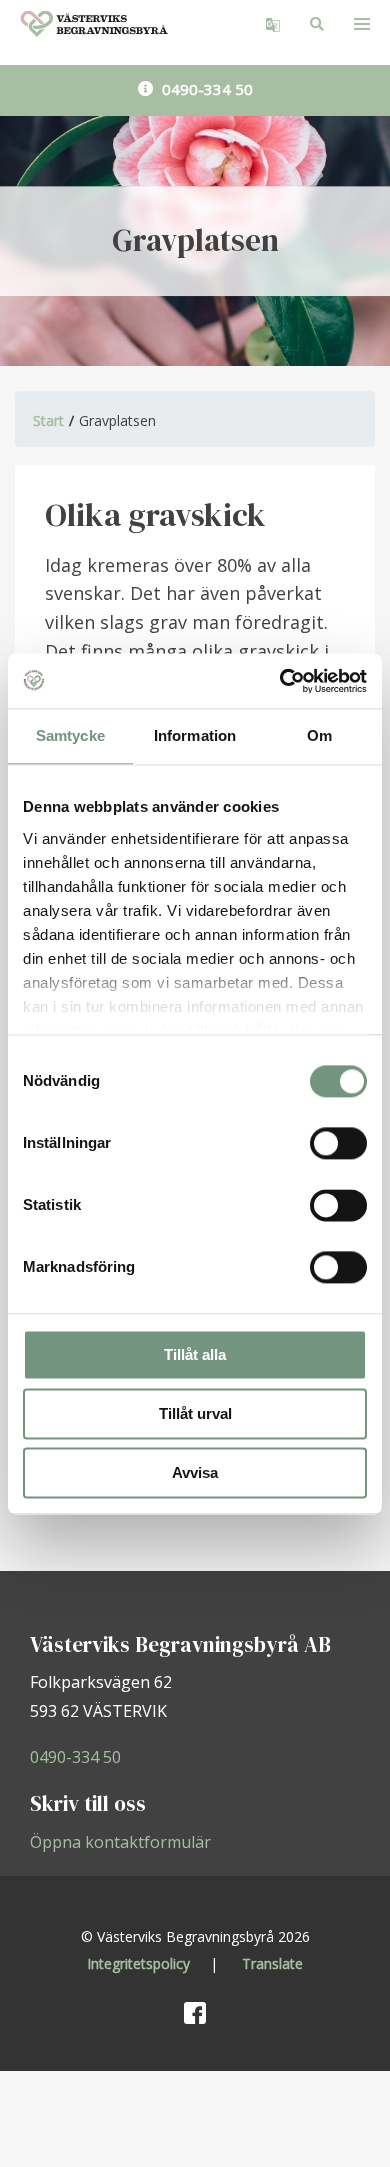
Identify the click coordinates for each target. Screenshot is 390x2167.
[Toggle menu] (362, 23)
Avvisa (195, 1472)
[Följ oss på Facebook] (195, 2011)
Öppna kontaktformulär (120, 1842)
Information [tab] (195, 735)
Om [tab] (319, 735)
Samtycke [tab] (70, 735)
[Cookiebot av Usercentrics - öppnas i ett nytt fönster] (280, 681)
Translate (272, 1963)
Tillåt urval (195, 1413)
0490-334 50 (205, 89)
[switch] (338, 1143)
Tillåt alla (195, 1354)
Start (48, 420)
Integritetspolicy (138, 1963)
